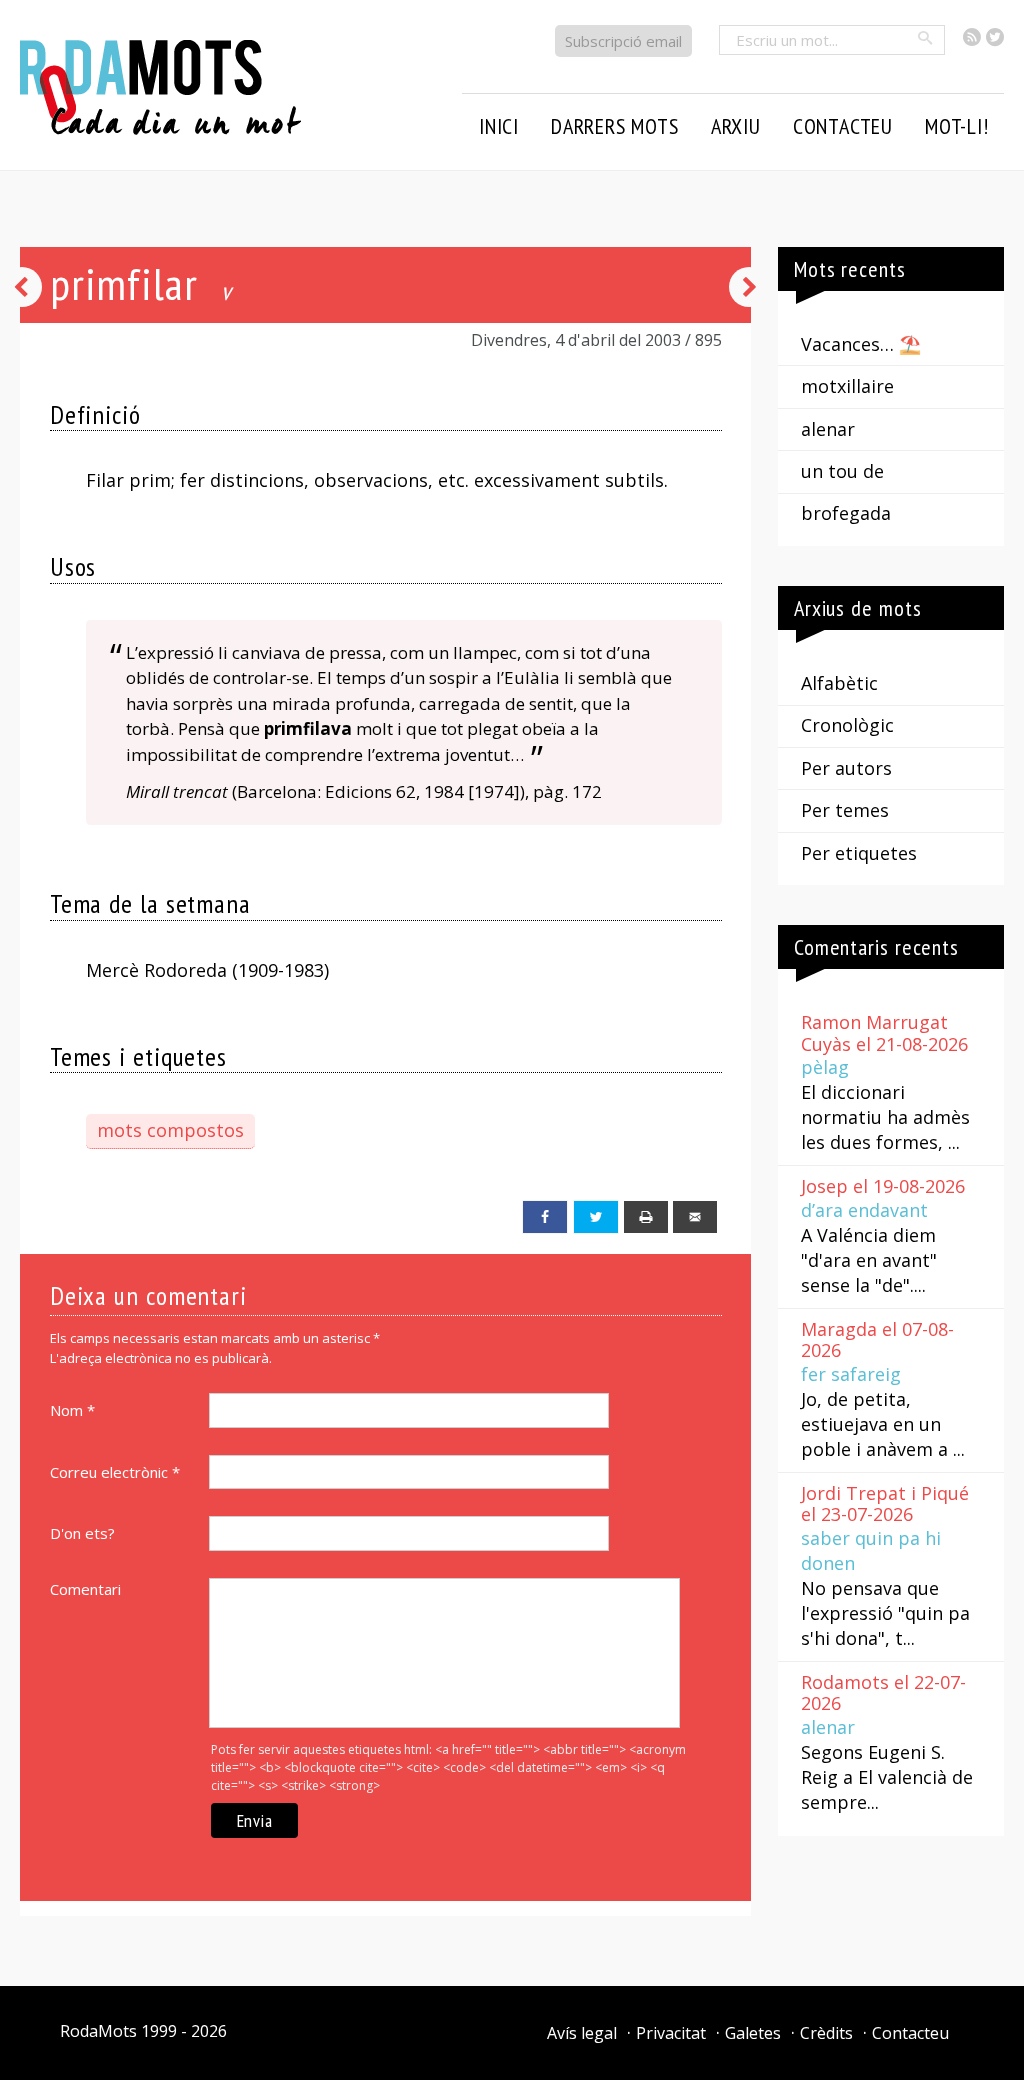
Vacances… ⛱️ (861, 344)
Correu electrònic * (115, 1472)
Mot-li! (957, 126)
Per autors (846, 768)
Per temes (845, 810)
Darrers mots (615, 126)
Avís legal (582, 2033)
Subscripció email (623, 41)
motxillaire (847, 386)
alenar (828, 429)
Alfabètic (839, 683)
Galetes (753, 2033)
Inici (499, 126)
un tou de (842, 471)
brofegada (846, 513)
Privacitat (671, 2033)
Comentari (85, 1589)
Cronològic (847, 725)
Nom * (72, 1410)
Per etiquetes (859, 853)
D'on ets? (82, 1533)
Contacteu (910, 2033)
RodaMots (98, 2031)
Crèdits (826, 2033)
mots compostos (170, 1130)
